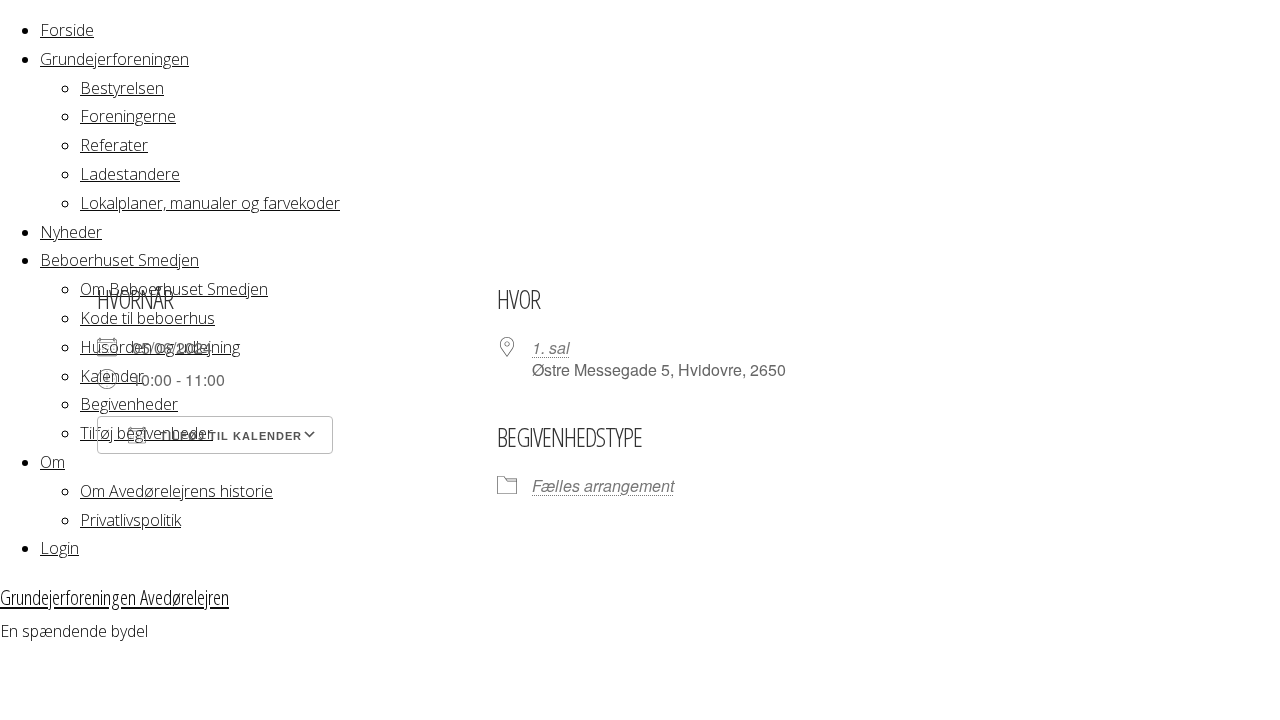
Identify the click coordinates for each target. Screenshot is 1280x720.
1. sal (551, 347)
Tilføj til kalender (229, 436)
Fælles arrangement (603, 485)
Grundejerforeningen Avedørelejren (114, 597)
